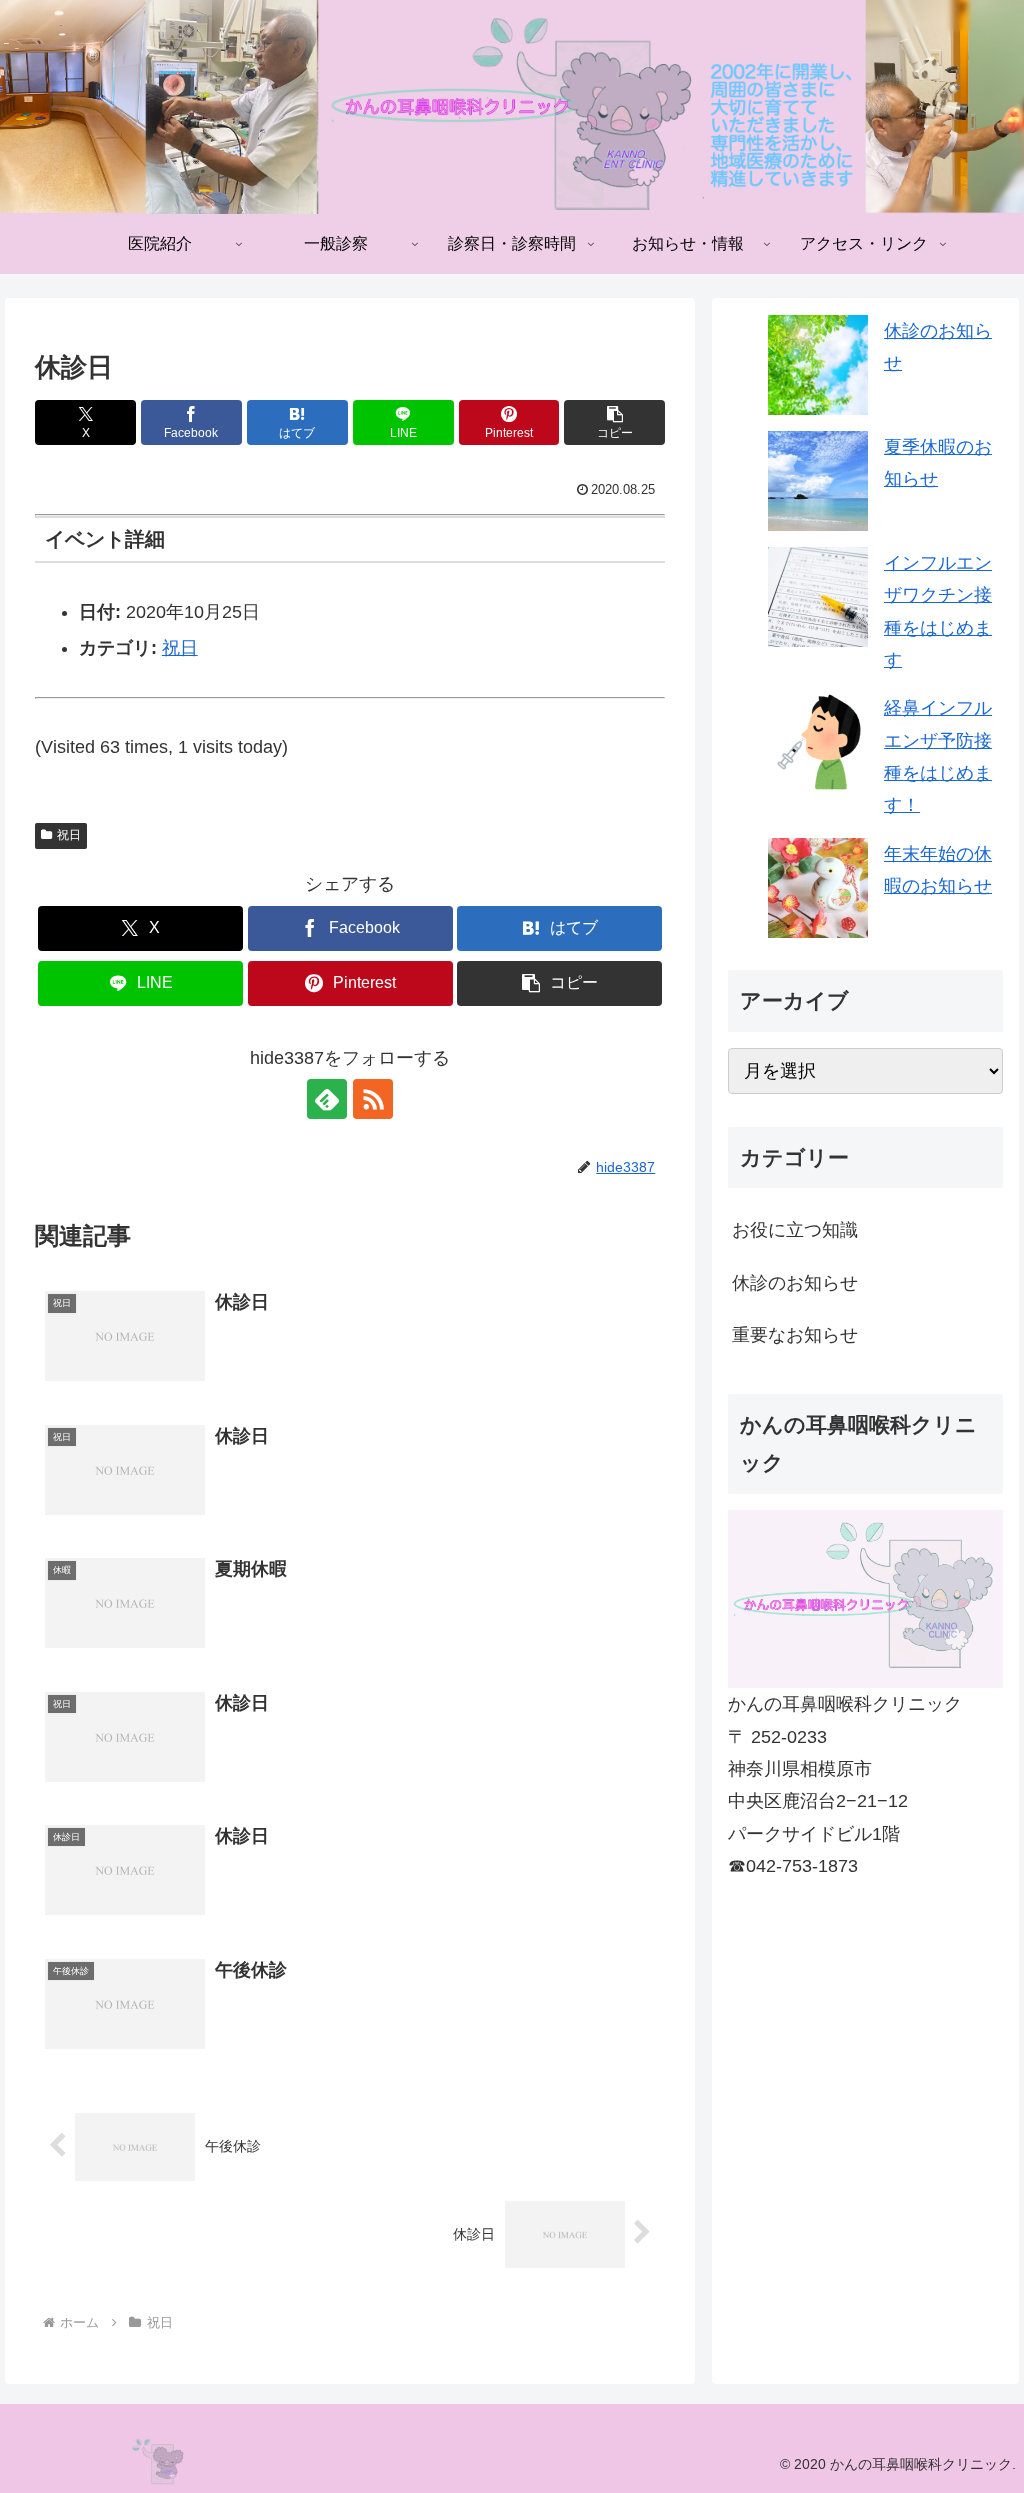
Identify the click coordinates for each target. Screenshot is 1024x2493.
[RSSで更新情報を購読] (373, 1099)
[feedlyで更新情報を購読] (327, 1099)
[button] (614, 422)
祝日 (180, 648)
